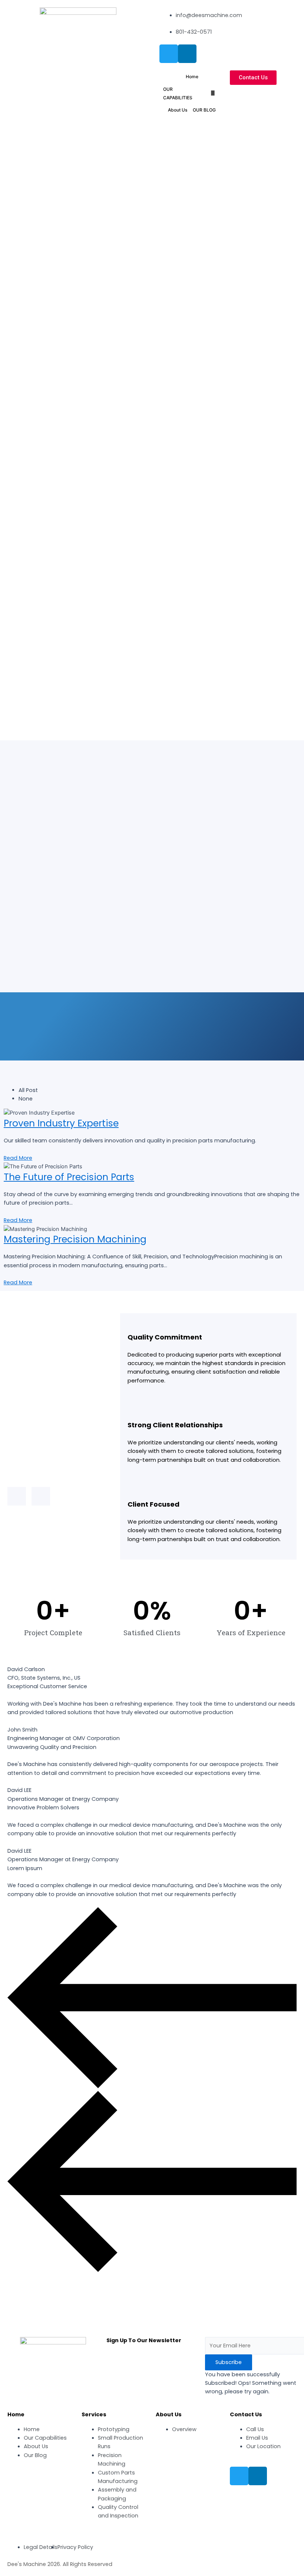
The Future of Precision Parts (69, 1177)
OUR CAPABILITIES (178, 93)
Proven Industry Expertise (61, 1123)
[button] (253, 78)
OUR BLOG (204, 110)
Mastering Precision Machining (75, 1239)
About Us (178, 110)
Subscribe (229, 2362)
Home (192, 77)
